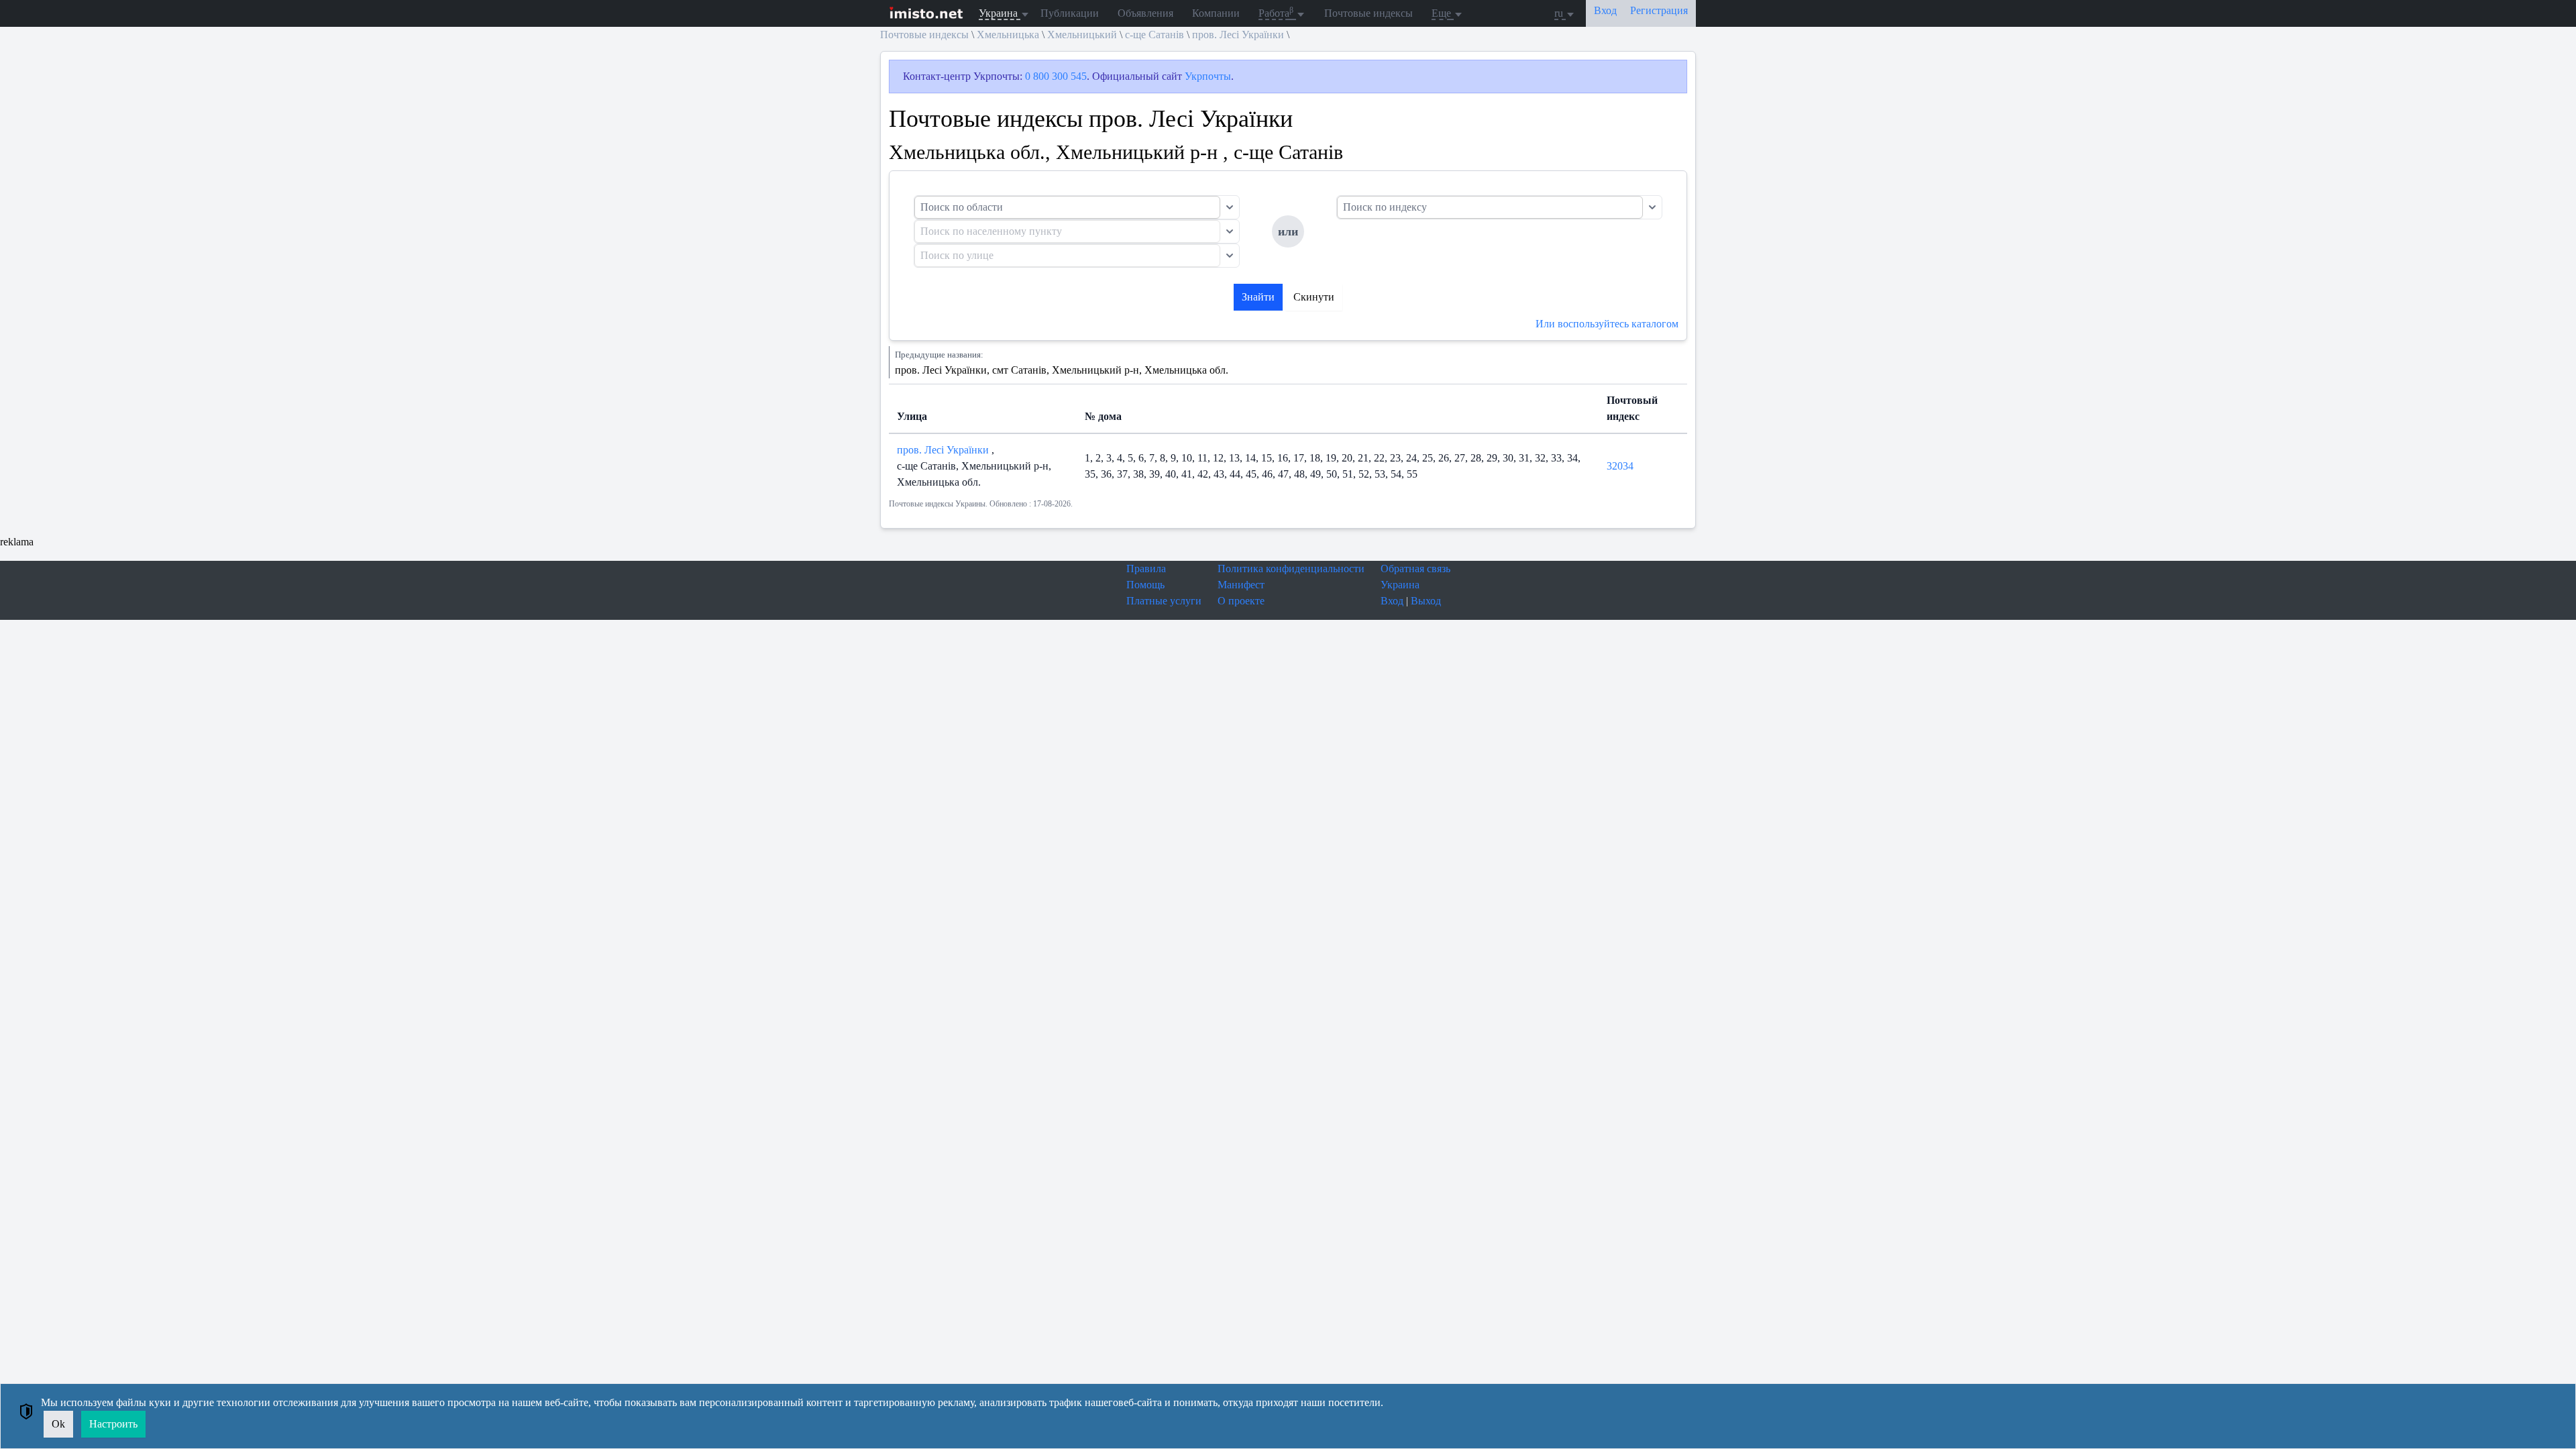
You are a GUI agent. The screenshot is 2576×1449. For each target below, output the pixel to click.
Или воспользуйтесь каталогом (1607, 324)
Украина (1400, 585)
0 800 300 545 (1056, 76)
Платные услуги (1164, 601)
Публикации (1070, 13)
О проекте (1241, 601)
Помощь (1145, 585)
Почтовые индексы (1368, 13)
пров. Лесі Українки (1238, 35)
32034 (1620, 466)
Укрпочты (1208, 76)
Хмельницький (1082, 35)
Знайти (1258, 297)
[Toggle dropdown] (1230, 207)
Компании (1216, 13)
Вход (1392, 601)
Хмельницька (1008, 35)
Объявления (1145, 13)
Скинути (1314, 297)
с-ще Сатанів (1155, 35)
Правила (1146, 569)
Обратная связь (1415, 569)
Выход (1426, 601)
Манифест (1241, 585)
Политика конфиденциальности (1291, 569)
